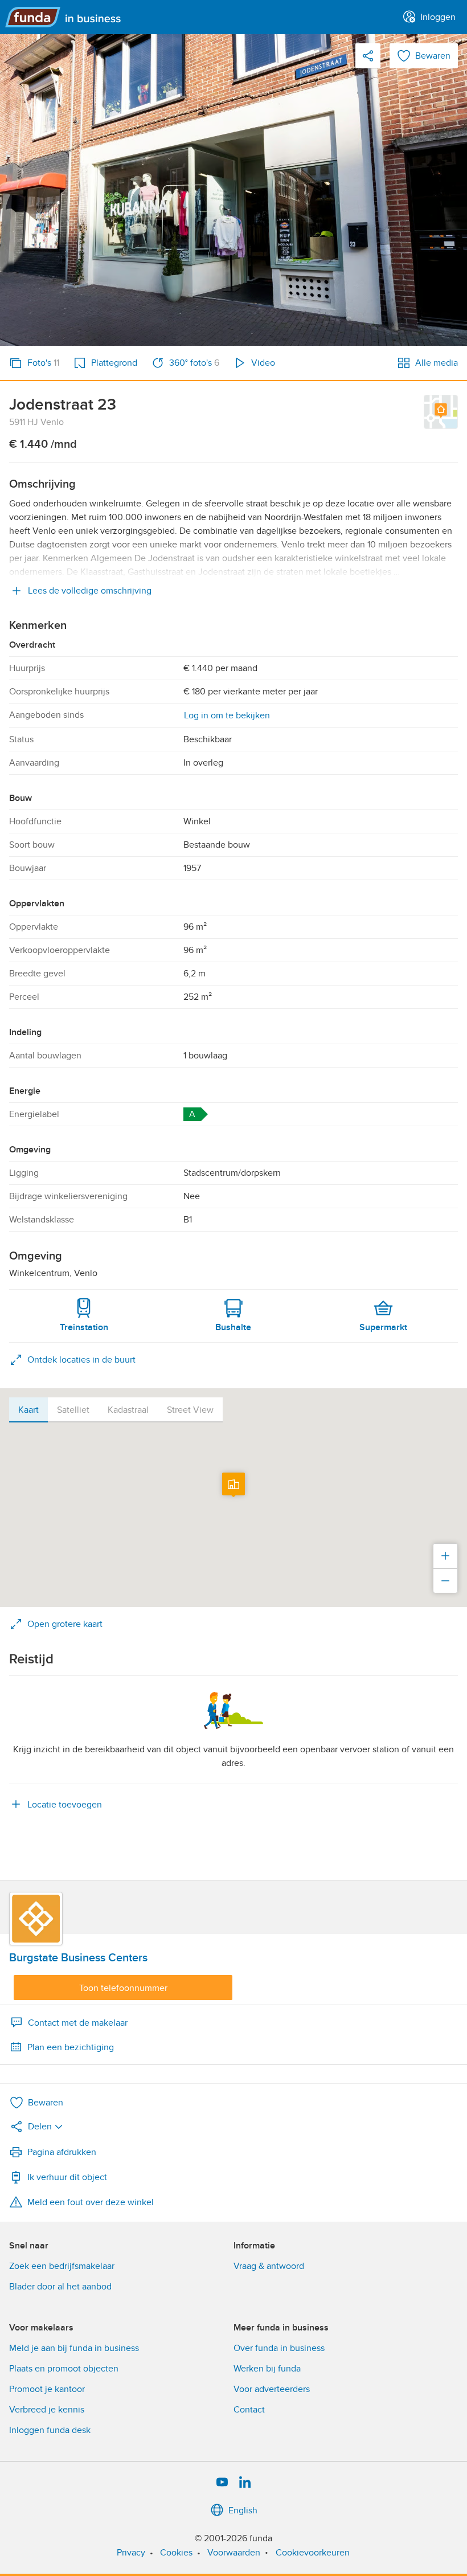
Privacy (131, 2553)
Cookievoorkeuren (313, 2553)
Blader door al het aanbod (60, 2287)
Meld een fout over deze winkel (91, 2202)
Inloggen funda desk (50, 2430)
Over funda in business (279, 2348)
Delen (40, 2127)
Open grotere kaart (65, 1624)
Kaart (28, 1410)
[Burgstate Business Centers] (36, 1919)
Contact (249, 2410)
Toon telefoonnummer (123, 1988)
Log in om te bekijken (227, 715)
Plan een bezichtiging (71, 2047)
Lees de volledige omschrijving (90, 591)
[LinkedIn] (245, 2483)
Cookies (176, 2553)
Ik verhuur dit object (67, 2177)
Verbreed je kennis (47, 2410)
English (243, 2510)
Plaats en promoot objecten (64, 2369)
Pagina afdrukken (62, 2152)
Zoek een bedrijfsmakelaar (62, 2266)
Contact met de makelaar (78, 2023)
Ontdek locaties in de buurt (81, 1360)
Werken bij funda (267, 2369)
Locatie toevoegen (65, 1805)
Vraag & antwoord (269, 2266)
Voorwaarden (234, 2553)
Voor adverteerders (272, 2389)
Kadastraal (128, 1410)
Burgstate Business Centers (78, 1958)
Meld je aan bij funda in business (74, 2348)
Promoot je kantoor (47, 2389)
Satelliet (73, 1410)
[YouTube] (222, 2483)
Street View (190, 1410)
